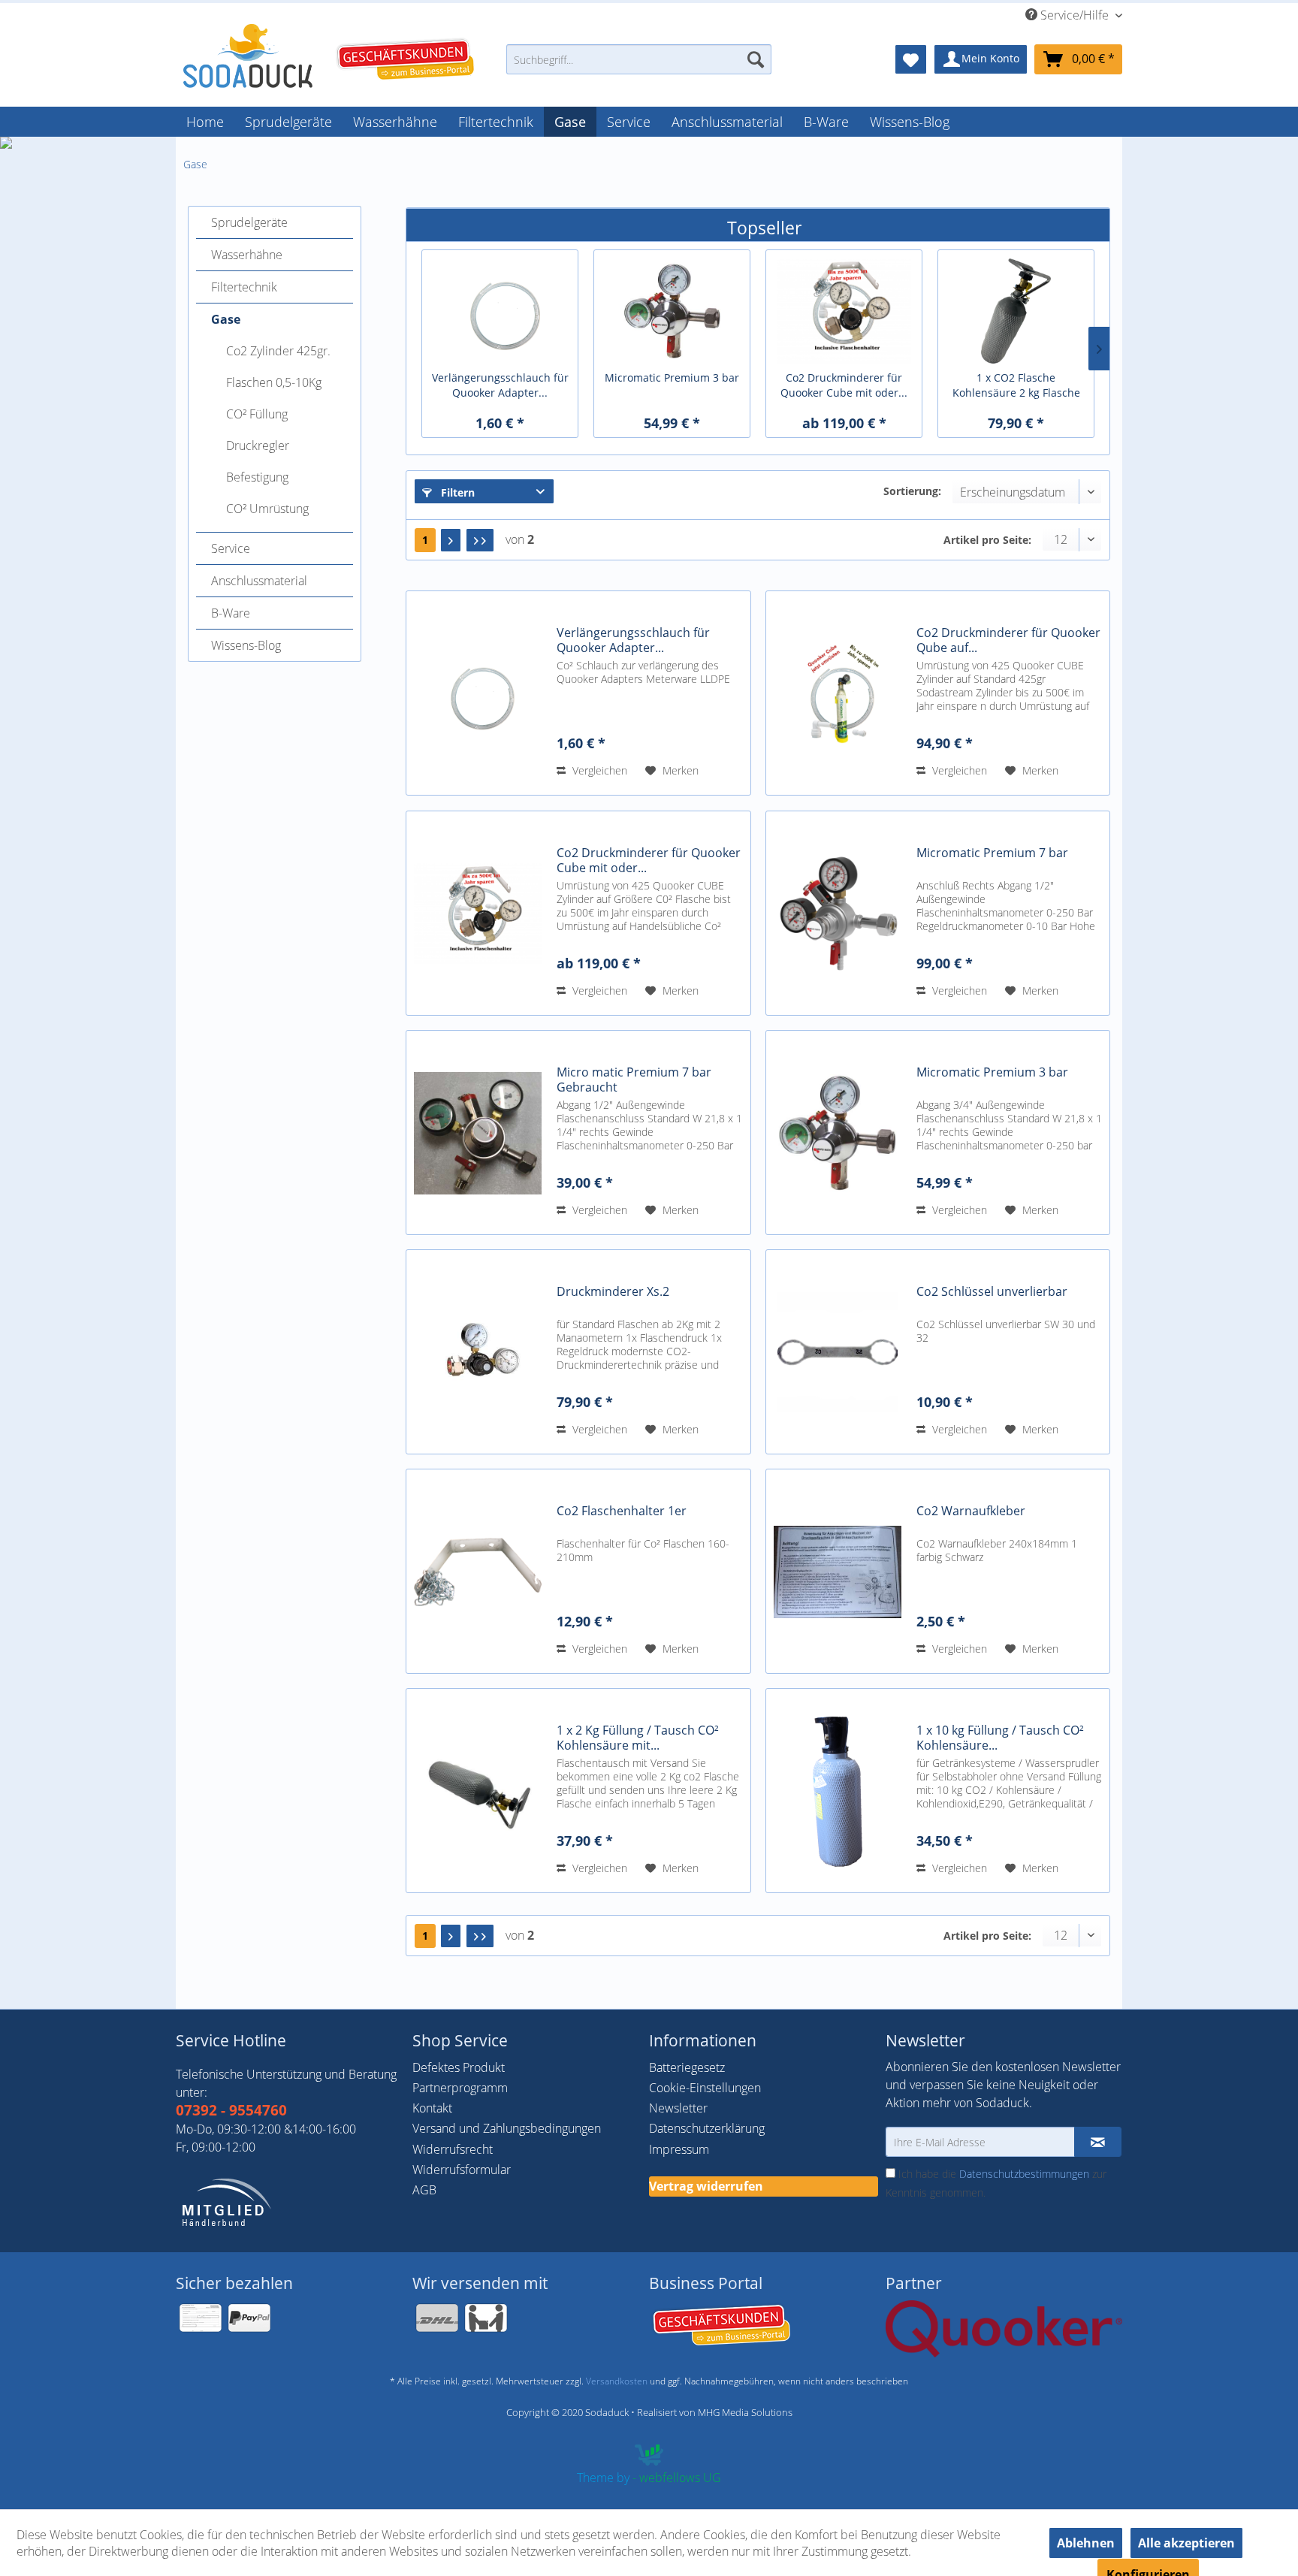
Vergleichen (598, 770)
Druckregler (258, 445)
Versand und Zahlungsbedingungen (507, 2128)
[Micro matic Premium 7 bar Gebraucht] (478, 1132)
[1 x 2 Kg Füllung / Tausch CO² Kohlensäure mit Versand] (478, 1791)
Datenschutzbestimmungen (1024, 2174)
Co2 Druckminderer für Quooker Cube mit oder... (844, 385)
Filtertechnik (244, 287)
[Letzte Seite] (480, 540)
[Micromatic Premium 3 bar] (838, 1132)
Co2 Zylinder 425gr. (278, 351)
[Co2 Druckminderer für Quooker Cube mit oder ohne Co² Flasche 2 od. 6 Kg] (478, 913)
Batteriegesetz (687, 2067)
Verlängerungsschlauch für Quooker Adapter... (500, 385)
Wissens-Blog (246, 645)
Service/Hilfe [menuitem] (1075, 15)
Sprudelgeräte (249, 222)
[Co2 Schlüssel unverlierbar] (838, 1352)
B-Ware (231, 613)
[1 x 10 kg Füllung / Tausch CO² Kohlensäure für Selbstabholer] (838, 1791)
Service (231, 548)
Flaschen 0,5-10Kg (274, 382)
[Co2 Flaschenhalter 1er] (478, 1571)
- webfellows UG (677, 2478)
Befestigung (257, 477)
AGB (424, 2190)
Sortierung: (912, 491)
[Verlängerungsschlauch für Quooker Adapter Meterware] (478, 693)
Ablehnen (1086, 2543)
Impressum (679, 2149)
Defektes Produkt (459, 2067)
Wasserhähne (247, 255)
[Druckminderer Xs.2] (478, 1352)
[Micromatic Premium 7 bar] (838, 913)
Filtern (456, 492)
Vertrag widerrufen (706, 2186)
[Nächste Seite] (451, 540)
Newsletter (678, 2108)
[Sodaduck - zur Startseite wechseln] (248, 56)
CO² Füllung (257, 414)
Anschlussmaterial (259, 581)
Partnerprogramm (460, 2088)
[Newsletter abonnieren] (1098, 2142)
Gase (226, 319)
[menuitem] (639, 66)
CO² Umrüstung (267, 509)
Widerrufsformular (462, 2170)
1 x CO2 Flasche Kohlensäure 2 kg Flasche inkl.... (1016, 385)
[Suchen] (756, 59)
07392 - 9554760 (231, 2110)
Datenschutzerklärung (707, 2128)
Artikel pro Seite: (987, 540)
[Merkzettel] (911, 59)
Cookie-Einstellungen (705, 2088)
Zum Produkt (500, 282)
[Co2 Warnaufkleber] (838, 1571)
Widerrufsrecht (453, 2149)
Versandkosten (617, 2381)
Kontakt (432, 2108)
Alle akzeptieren (1186, 2543)
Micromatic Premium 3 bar (672, 377)
